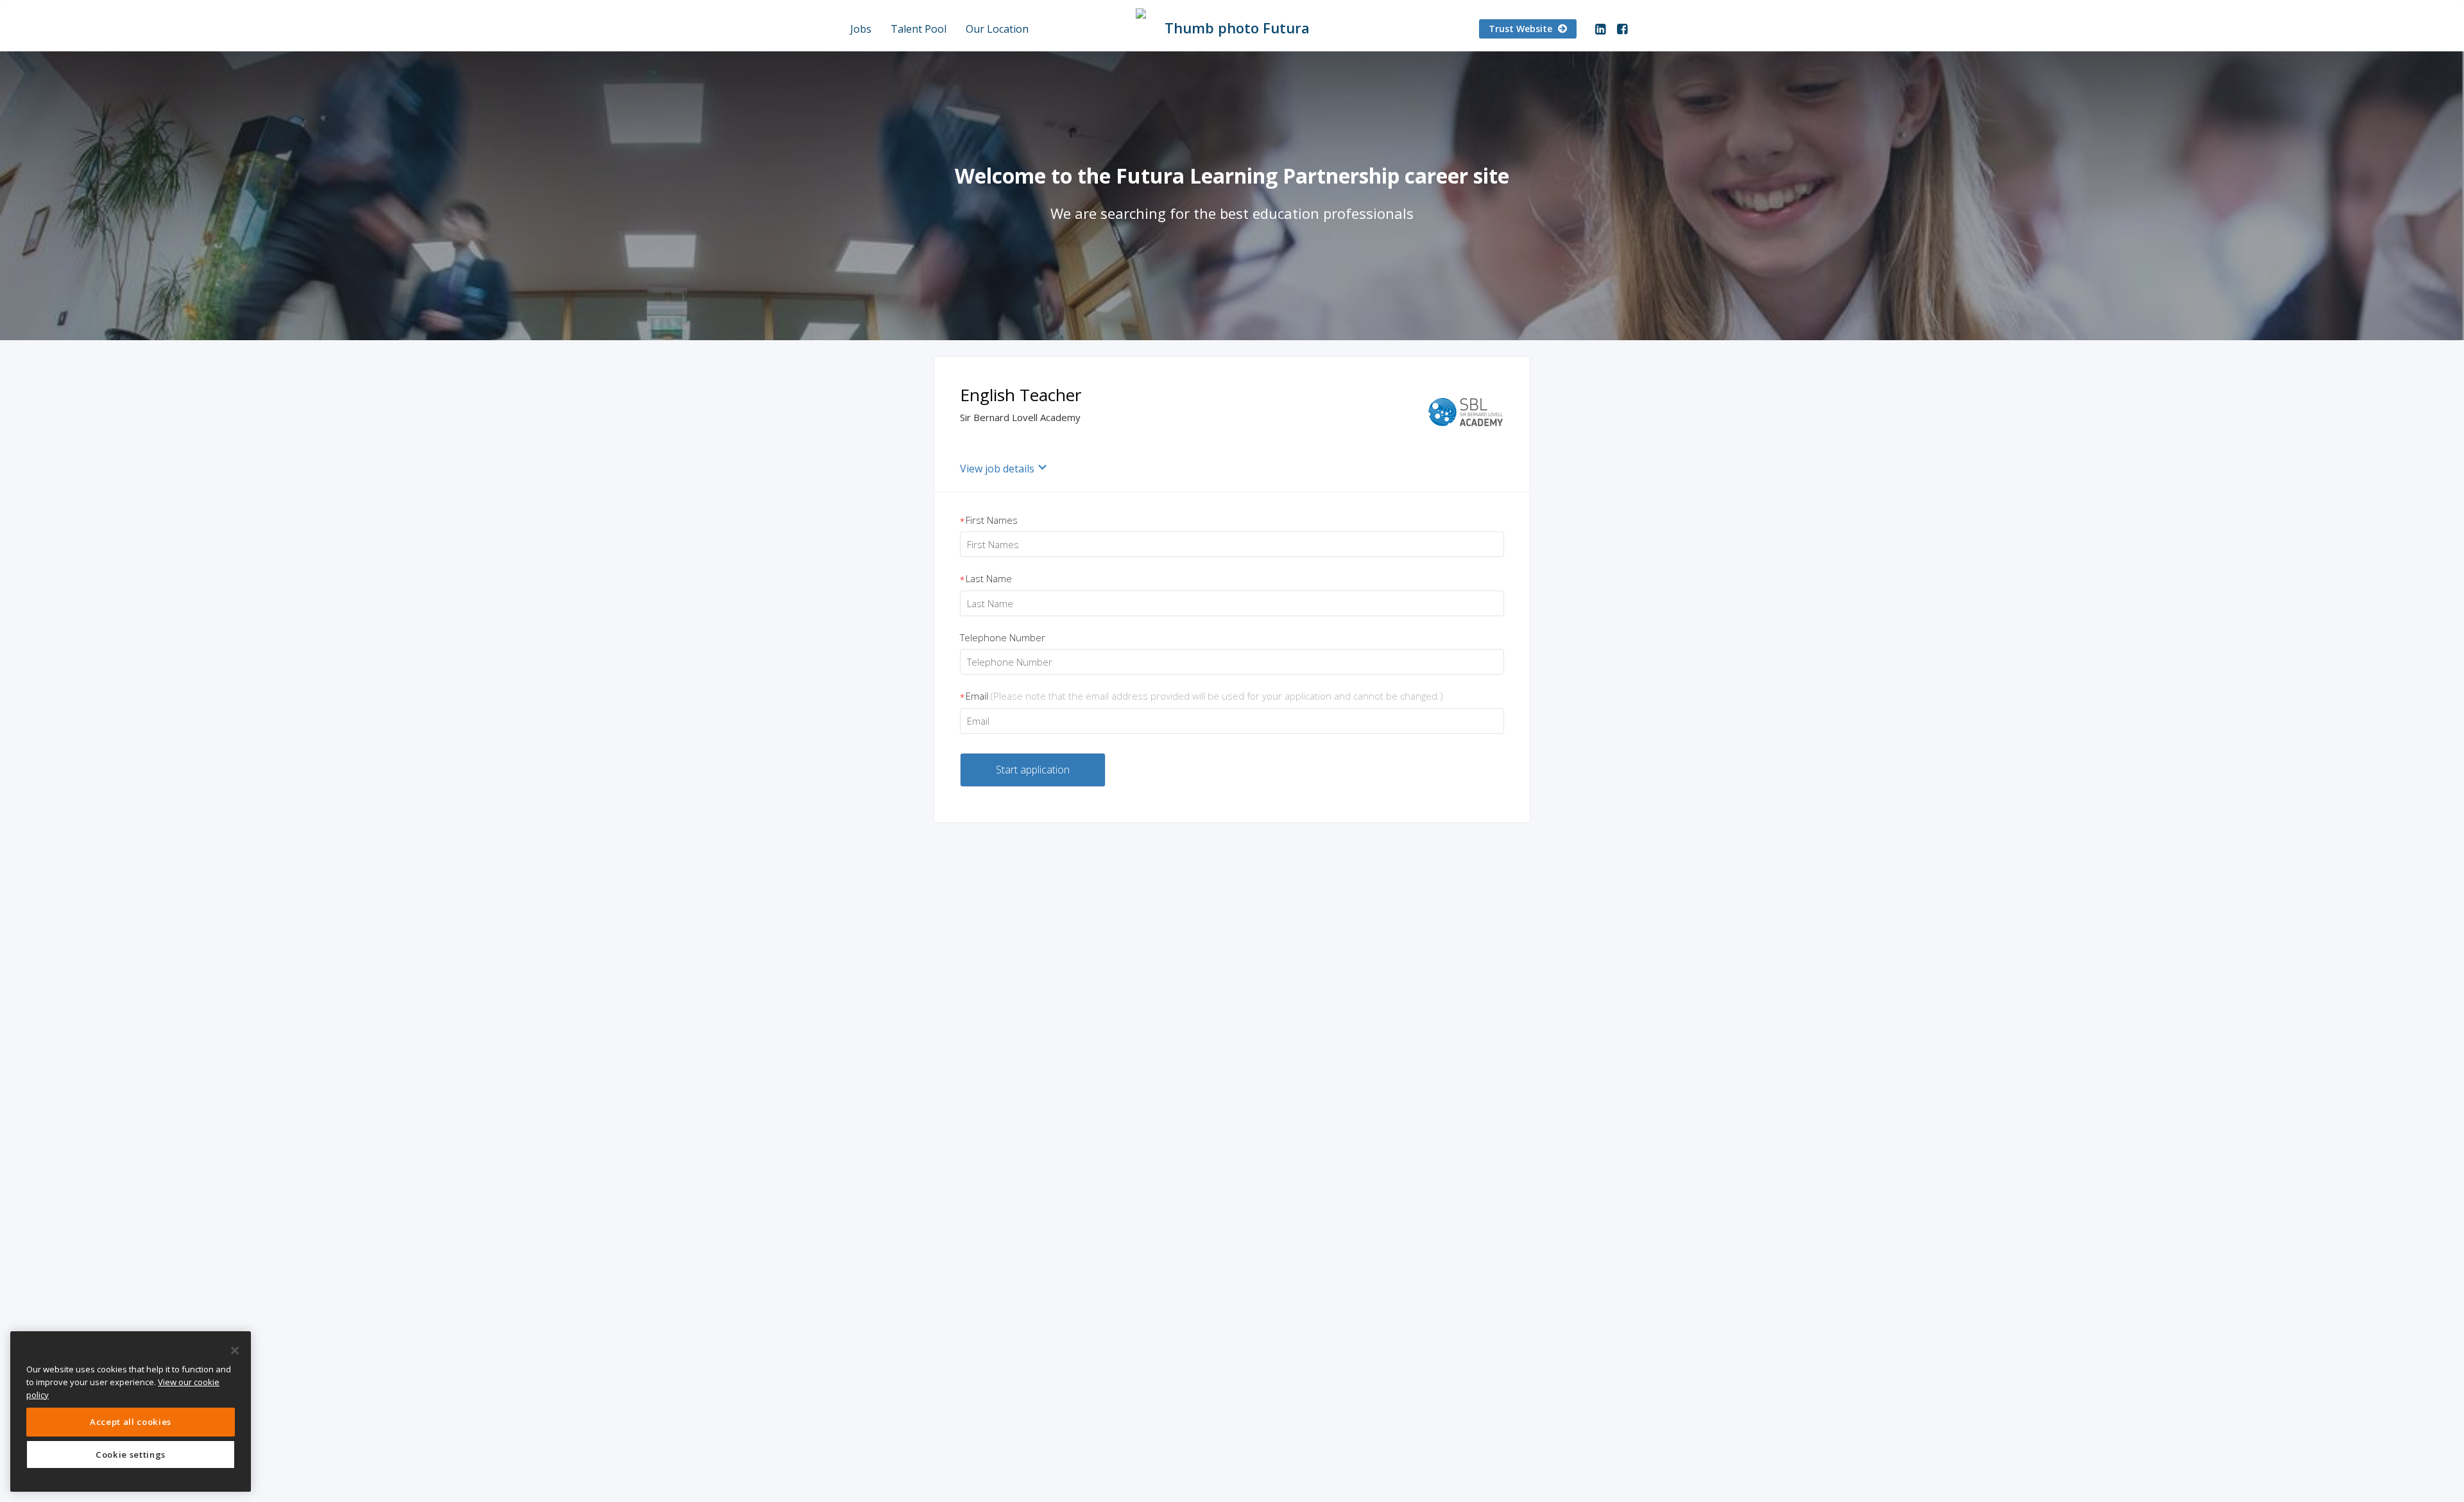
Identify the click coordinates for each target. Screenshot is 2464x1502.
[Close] (235, 1351)
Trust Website (1522, 29)
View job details (997, 469)
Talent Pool (919, 29)
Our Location (997, 29)
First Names (989, 521)
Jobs (861, 29)
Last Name (986, 579)
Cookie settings (131, 1455)
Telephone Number (1003, 637)
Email (1202, 696)
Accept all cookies (131, 1422)
